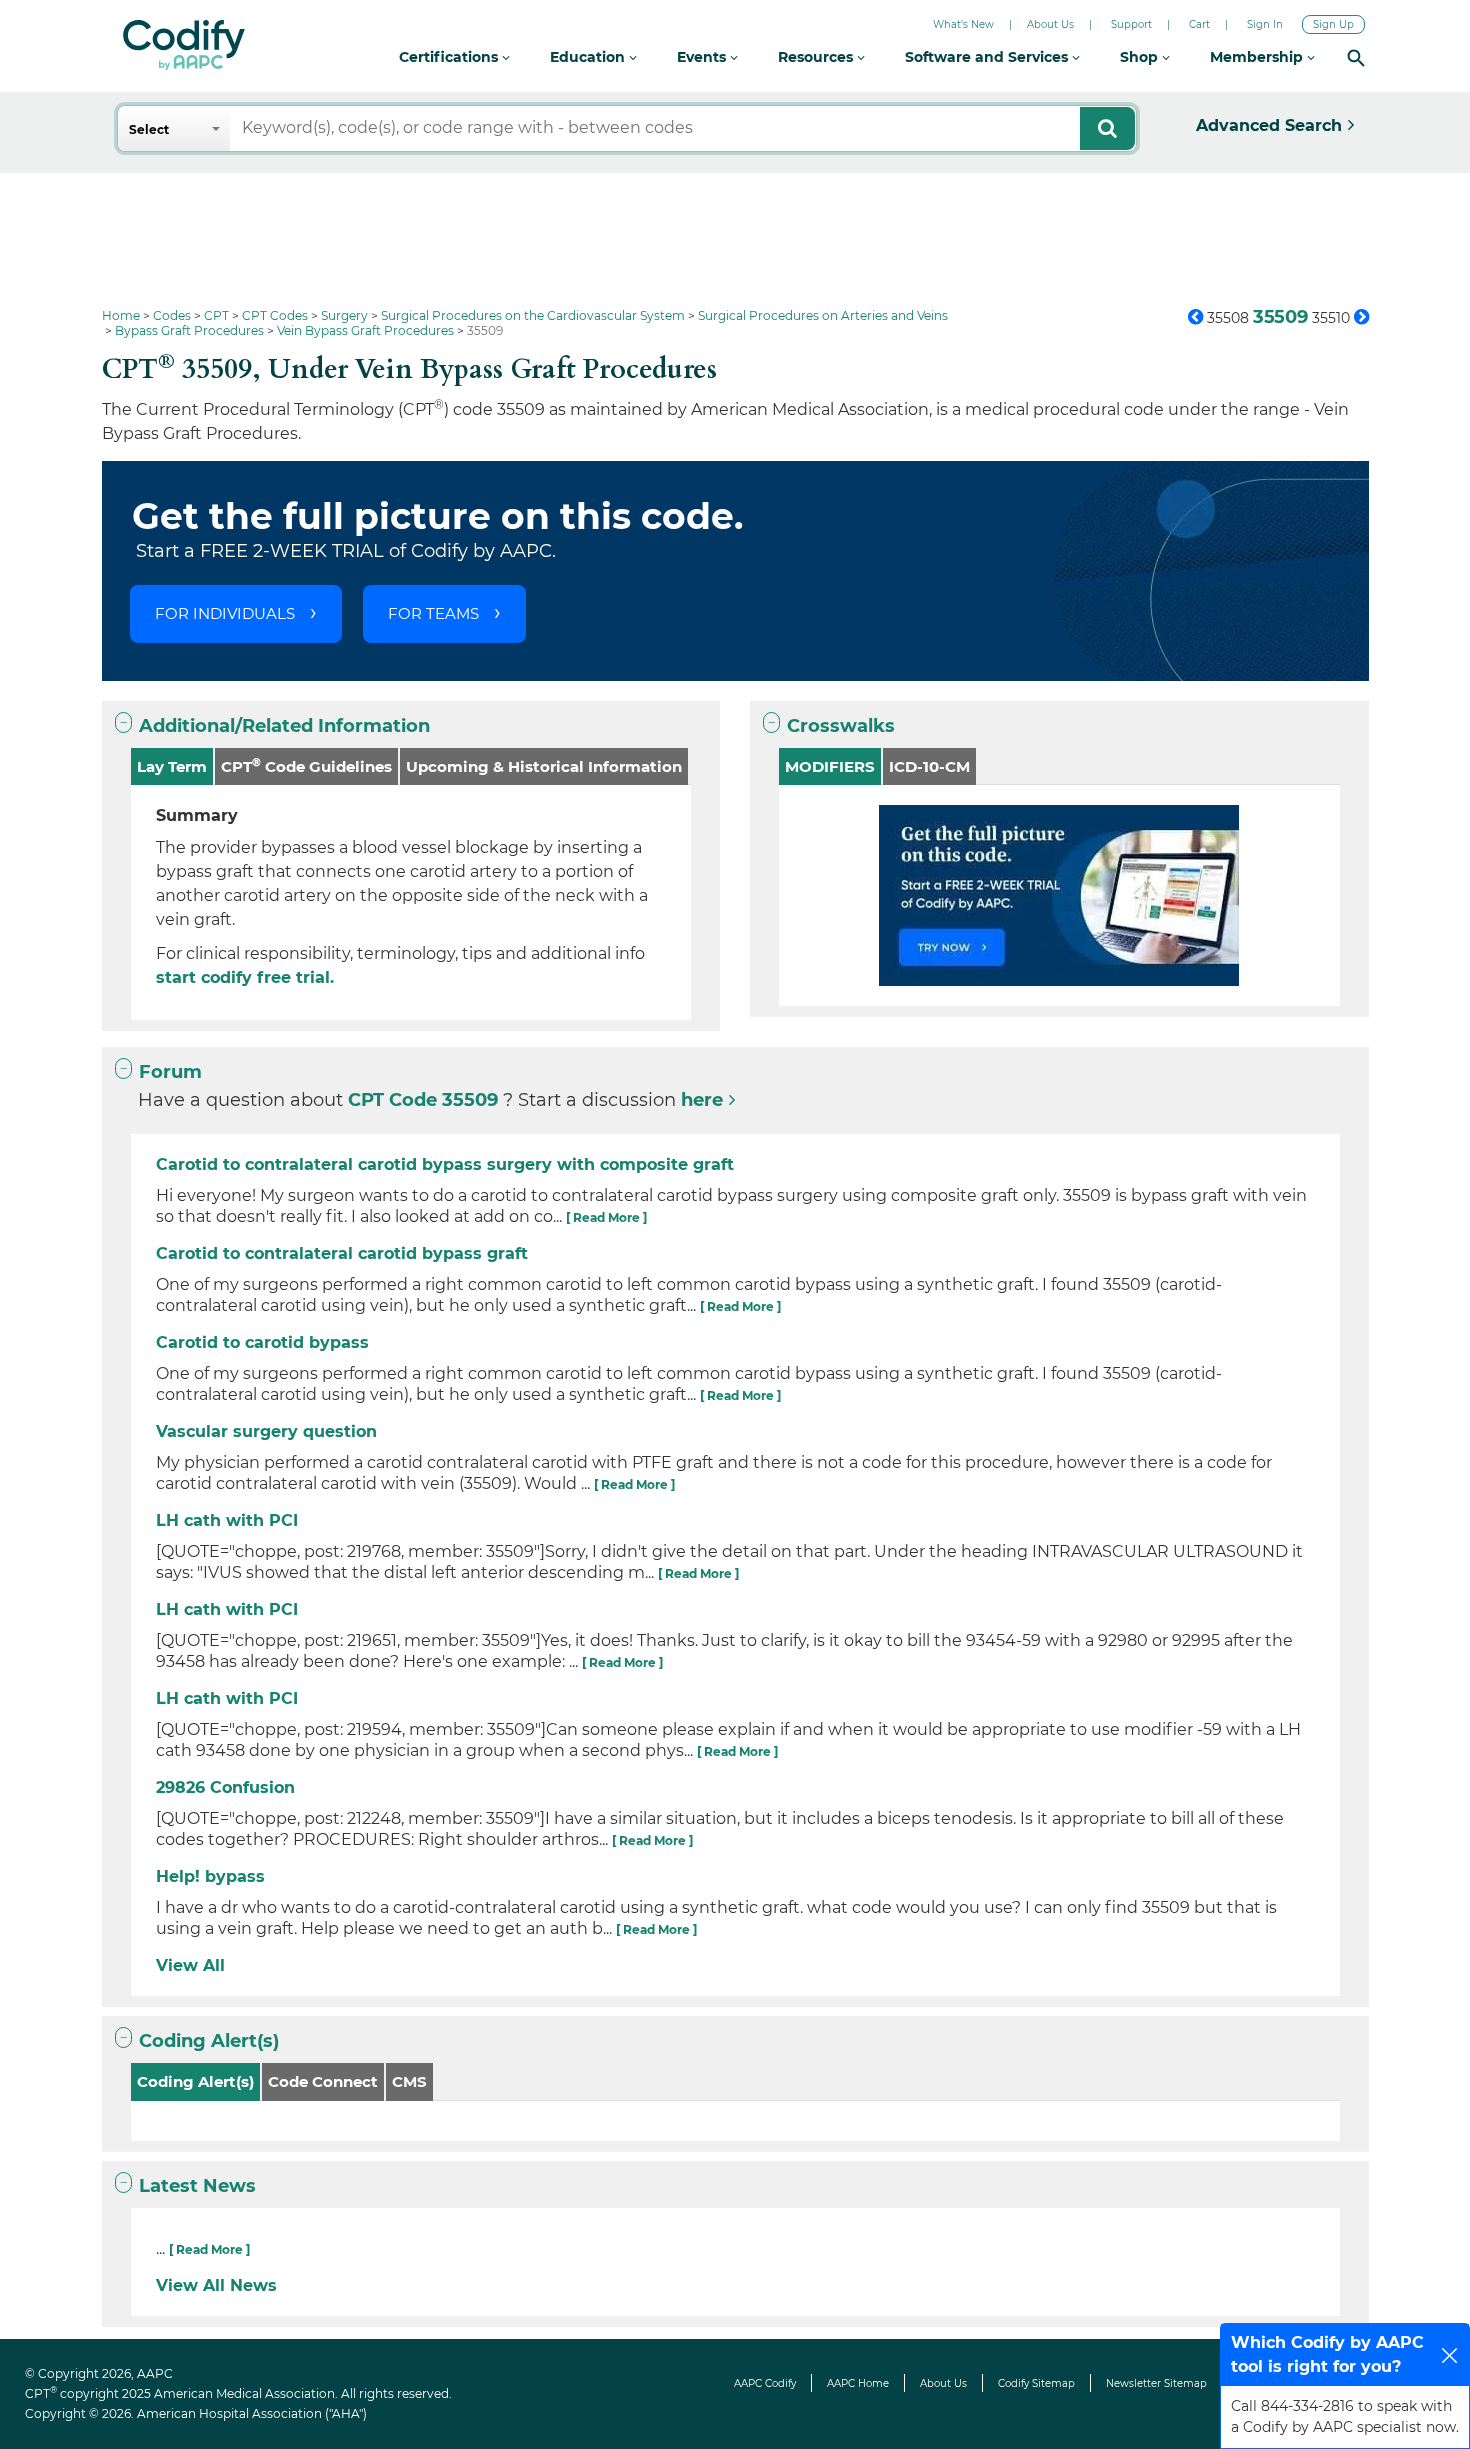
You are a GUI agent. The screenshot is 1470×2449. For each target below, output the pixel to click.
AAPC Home (858, 2383)
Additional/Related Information (284, 726)
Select (149, 129)
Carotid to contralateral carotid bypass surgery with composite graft (445, 1164)
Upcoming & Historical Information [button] (544, 766)
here (702, 1100)
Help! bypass (210, 1876)
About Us (1050, 24)
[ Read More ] (606, 1217)
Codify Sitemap (1036, 2383)
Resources (817, 57)
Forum (170, 1072)
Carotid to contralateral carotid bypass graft (342, 1253)
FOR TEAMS (433, 613)
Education (589, 57)
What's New (963, 24)
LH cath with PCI (227, 1520)
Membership (1258, 57)
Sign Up (1333, 24)
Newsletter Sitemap (1156, 2383)
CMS (409, 2081)
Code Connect (323, 2081)
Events (703, 57)
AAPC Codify (765, 2383)
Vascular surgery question (266, 1431)
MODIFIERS (830, 766)
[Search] (1356, 57)
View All (190, 1965)
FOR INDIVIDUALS (225, 613)
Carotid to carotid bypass (262, 1342)
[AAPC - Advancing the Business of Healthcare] (184, 45)
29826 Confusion (225, 1787)
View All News (216, 2285)
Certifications (450, 57)
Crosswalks (841, 726)
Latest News (197, 2186)
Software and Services (988, 57)
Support (1131, 24)
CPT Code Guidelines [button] (306, 765)
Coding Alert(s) (209, 2041)
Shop (1141, 57)
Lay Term (172, 766)
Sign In (1265, 24)
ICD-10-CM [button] (929, 766)
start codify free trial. (245, 977)
